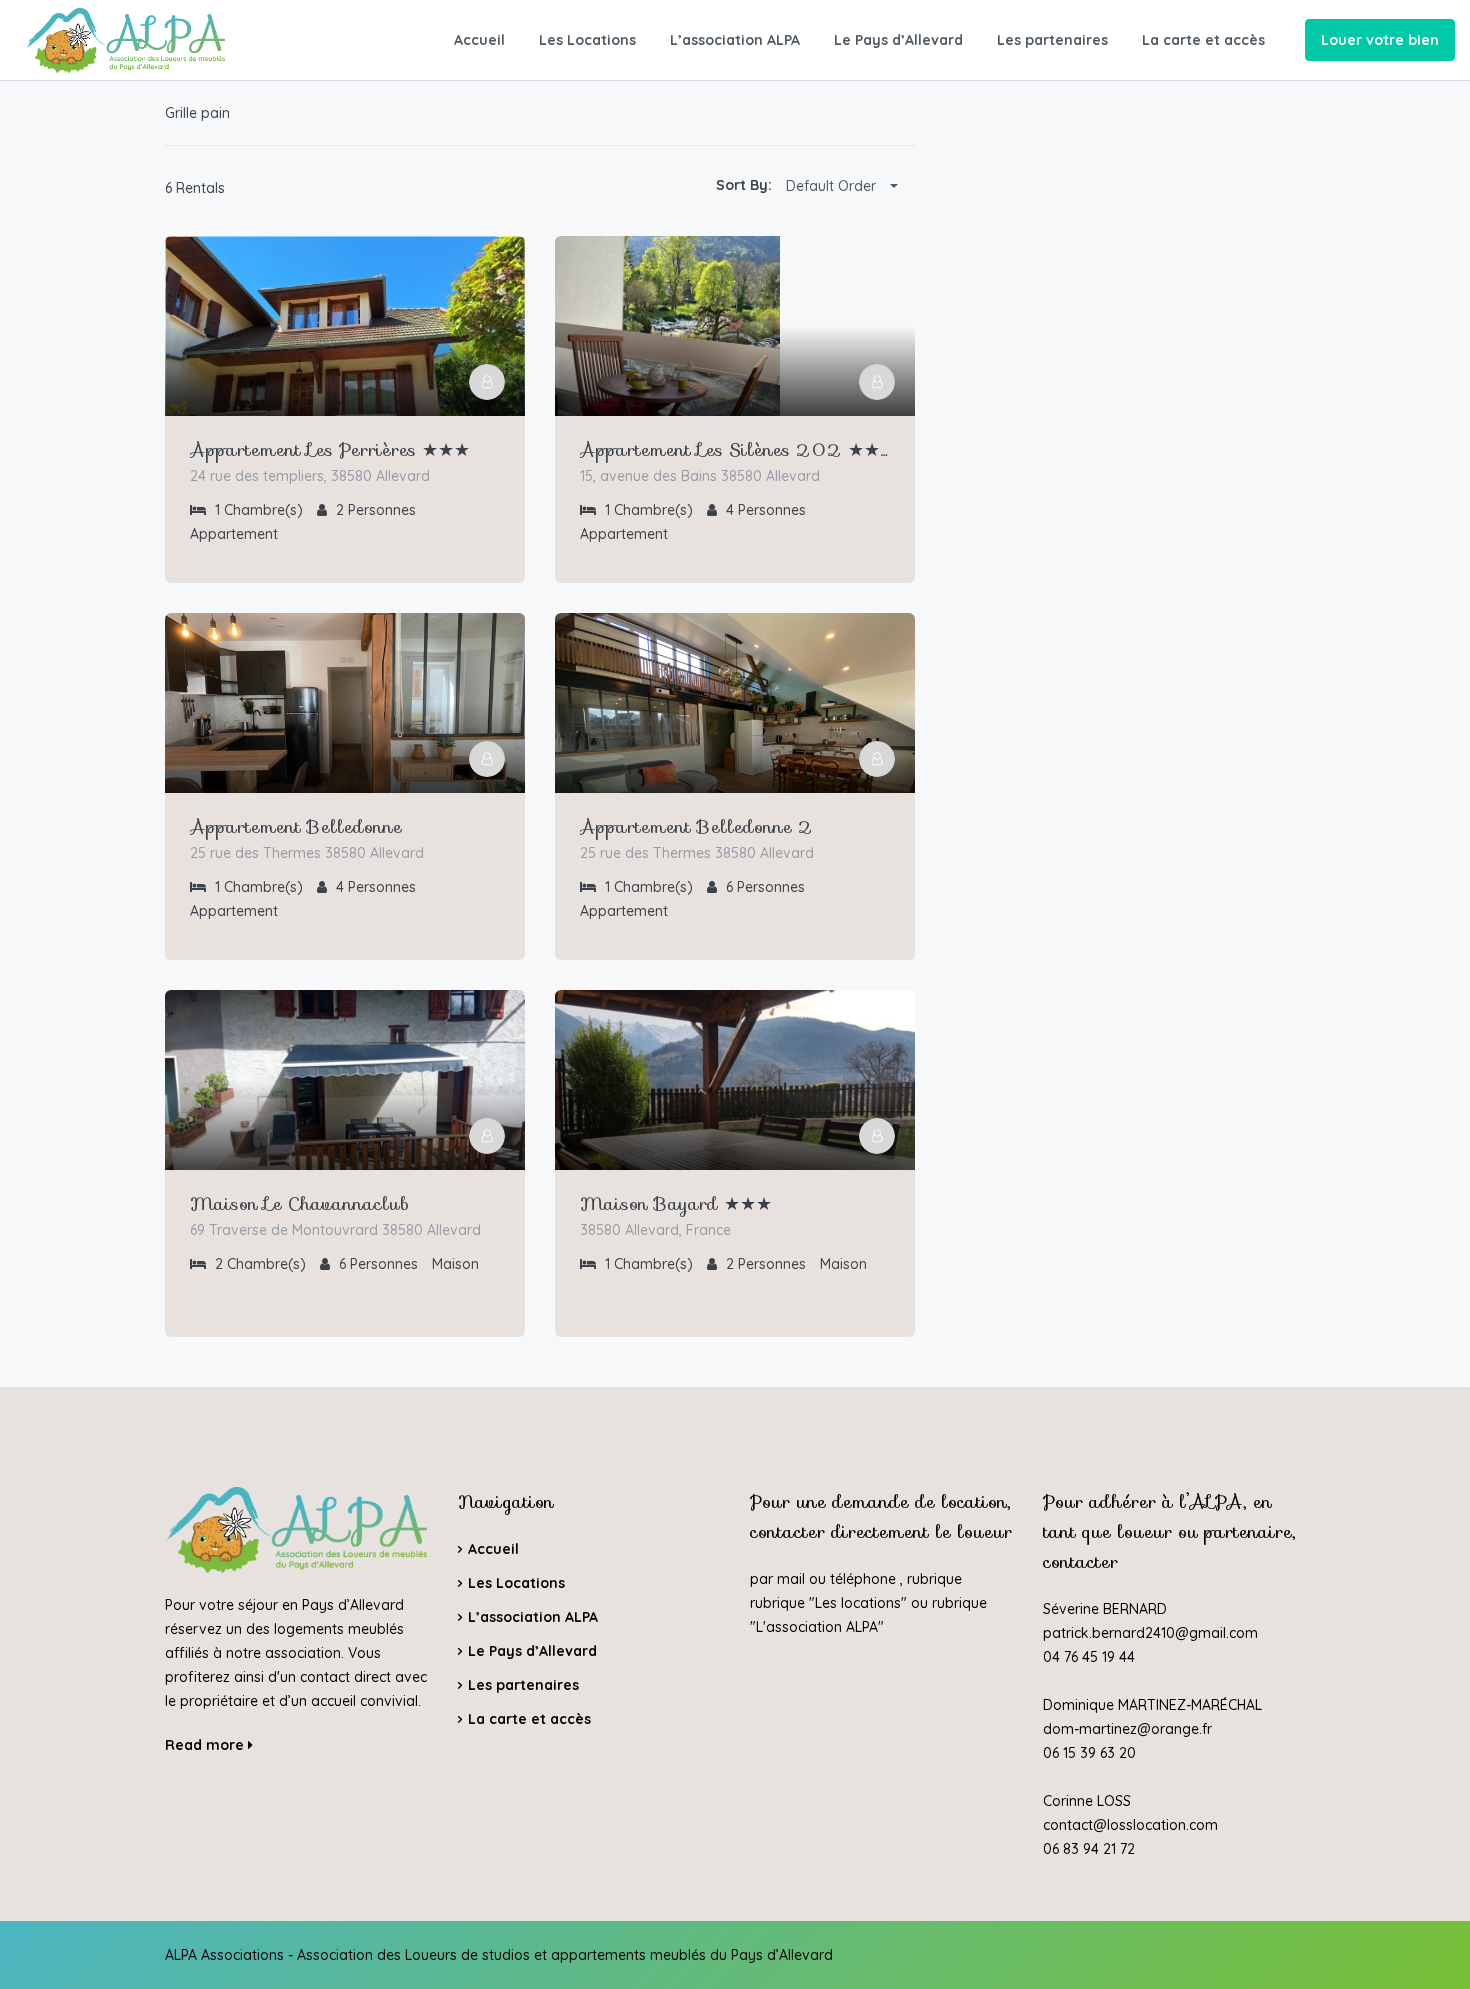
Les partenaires (1052, 40)
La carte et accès (1203, 40)
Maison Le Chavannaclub (299, 1204)
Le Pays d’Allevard (898, 40)
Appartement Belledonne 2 (696, 827)
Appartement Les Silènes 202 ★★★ (735, 450)
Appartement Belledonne (296, 827)
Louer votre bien (1380, 40)
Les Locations (587, 40)
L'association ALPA (817, 1627)
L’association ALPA (735, 40)
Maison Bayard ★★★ (676, 1204)
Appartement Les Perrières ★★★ (330, 450)
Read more (206, 1745)
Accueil (479, 40)
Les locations (858, 1603)
